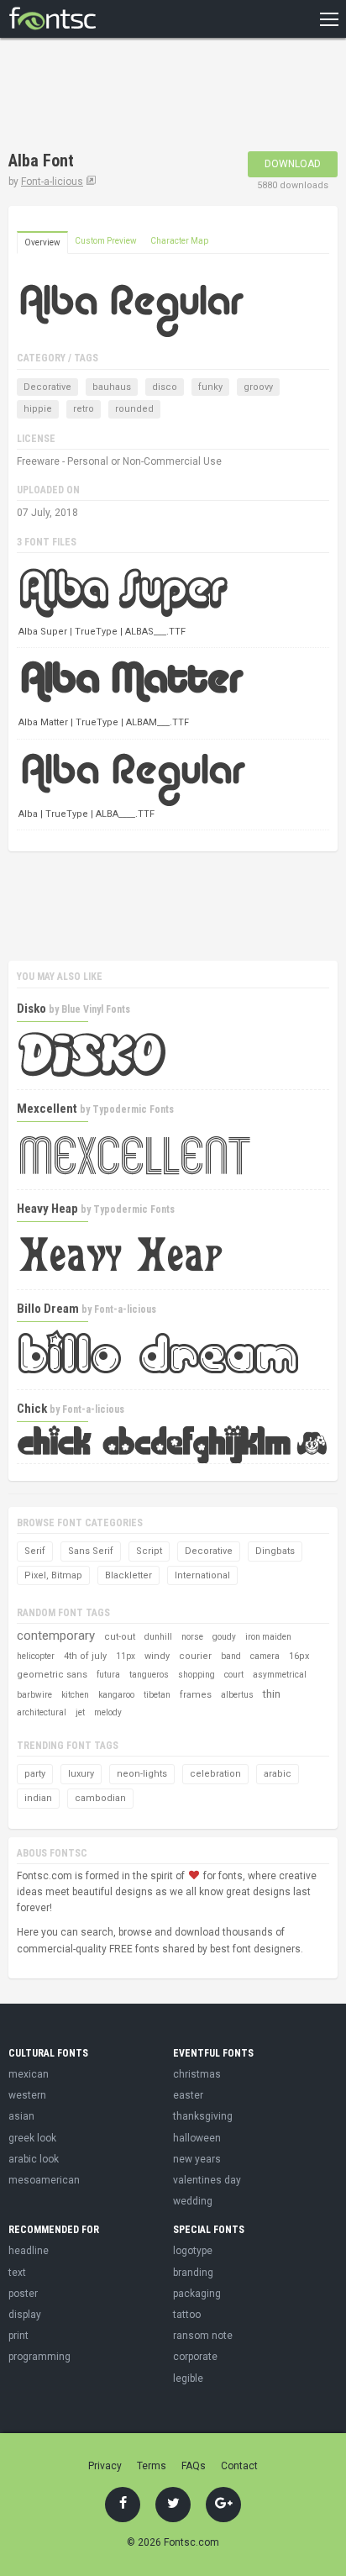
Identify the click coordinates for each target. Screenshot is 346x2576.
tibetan (157, 1695)
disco (165, 387)
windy (157, 1656)
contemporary (56, 1636)
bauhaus (112, 387)
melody (108, 1712)
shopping (197, 1675)
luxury (81, 1774)
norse (192, 1637)
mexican (29, 2074)
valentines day (207, 2180)
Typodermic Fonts (133, 1109)
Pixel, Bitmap (53, 1575)
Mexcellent (47, 1109)
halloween (197, 2138)
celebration (215, 1774)
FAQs (194, 2466)
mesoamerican (44, 2180)
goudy (224, 1637)
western (27, 2095)
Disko (31, 1009)
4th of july (85, 1656)
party (35, 1774)
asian (21, 2116)
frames (196, 1695)
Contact (239, 2466)
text (17, 2273)
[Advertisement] (143, 97)
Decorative (47, 387)
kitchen (75, 1695)
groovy (258, 387)
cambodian (100, 1798)
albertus (237, 1695)
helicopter (36, 1656)
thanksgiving (203, 2116)
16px (299, 1656)
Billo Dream (48, 1309)
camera (265, 1656)
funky (210, 387)
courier (195, 1656)
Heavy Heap (47, 1209)
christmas (197, 2074)
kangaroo (116, 1695)
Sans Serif (91, 1551)
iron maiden (268, 1637)
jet (80, 1712)
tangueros (149, 1675)
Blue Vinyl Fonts (96, 1009)
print (18, 2336)
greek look (32, 2138)
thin (272, 1694)
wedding (193, 2201)
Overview (42, 242)
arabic (278, 1774)
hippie (38, 409)
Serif (35, 1551)
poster (23, 2294)
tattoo (187, 2315)
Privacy (105, 2466)
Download (293, 164)
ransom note (203, 2336)
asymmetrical (280, 1675)
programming (39, 2357)
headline (29, 2251)
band (231, 1656)
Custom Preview (106, 241)
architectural (42, 1712)
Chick (32, 1409)
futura (108, 1675)
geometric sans (52, 1675)
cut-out (120, 1637)
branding (193, 2273)
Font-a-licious (52, 182)
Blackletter (128, 1575)
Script (149, 1551)
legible (188, 2378)
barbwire (34, 1695)
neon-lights (142, 1774)
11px (126, 1656)
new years (197, 2159)
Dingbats (275, 1551)
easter (188, 2095)
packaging (197, 2294)
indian (38, 1798)
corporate (195, 2357)
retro (84, 409)
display (25, 2315)
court (234, 1675)
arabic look (34, 2159)
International (202, 1575)
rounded (134, 409)
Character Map (179, 241)
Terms (152, 2466)
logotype (193, 2251)
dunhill (158, 1637)
